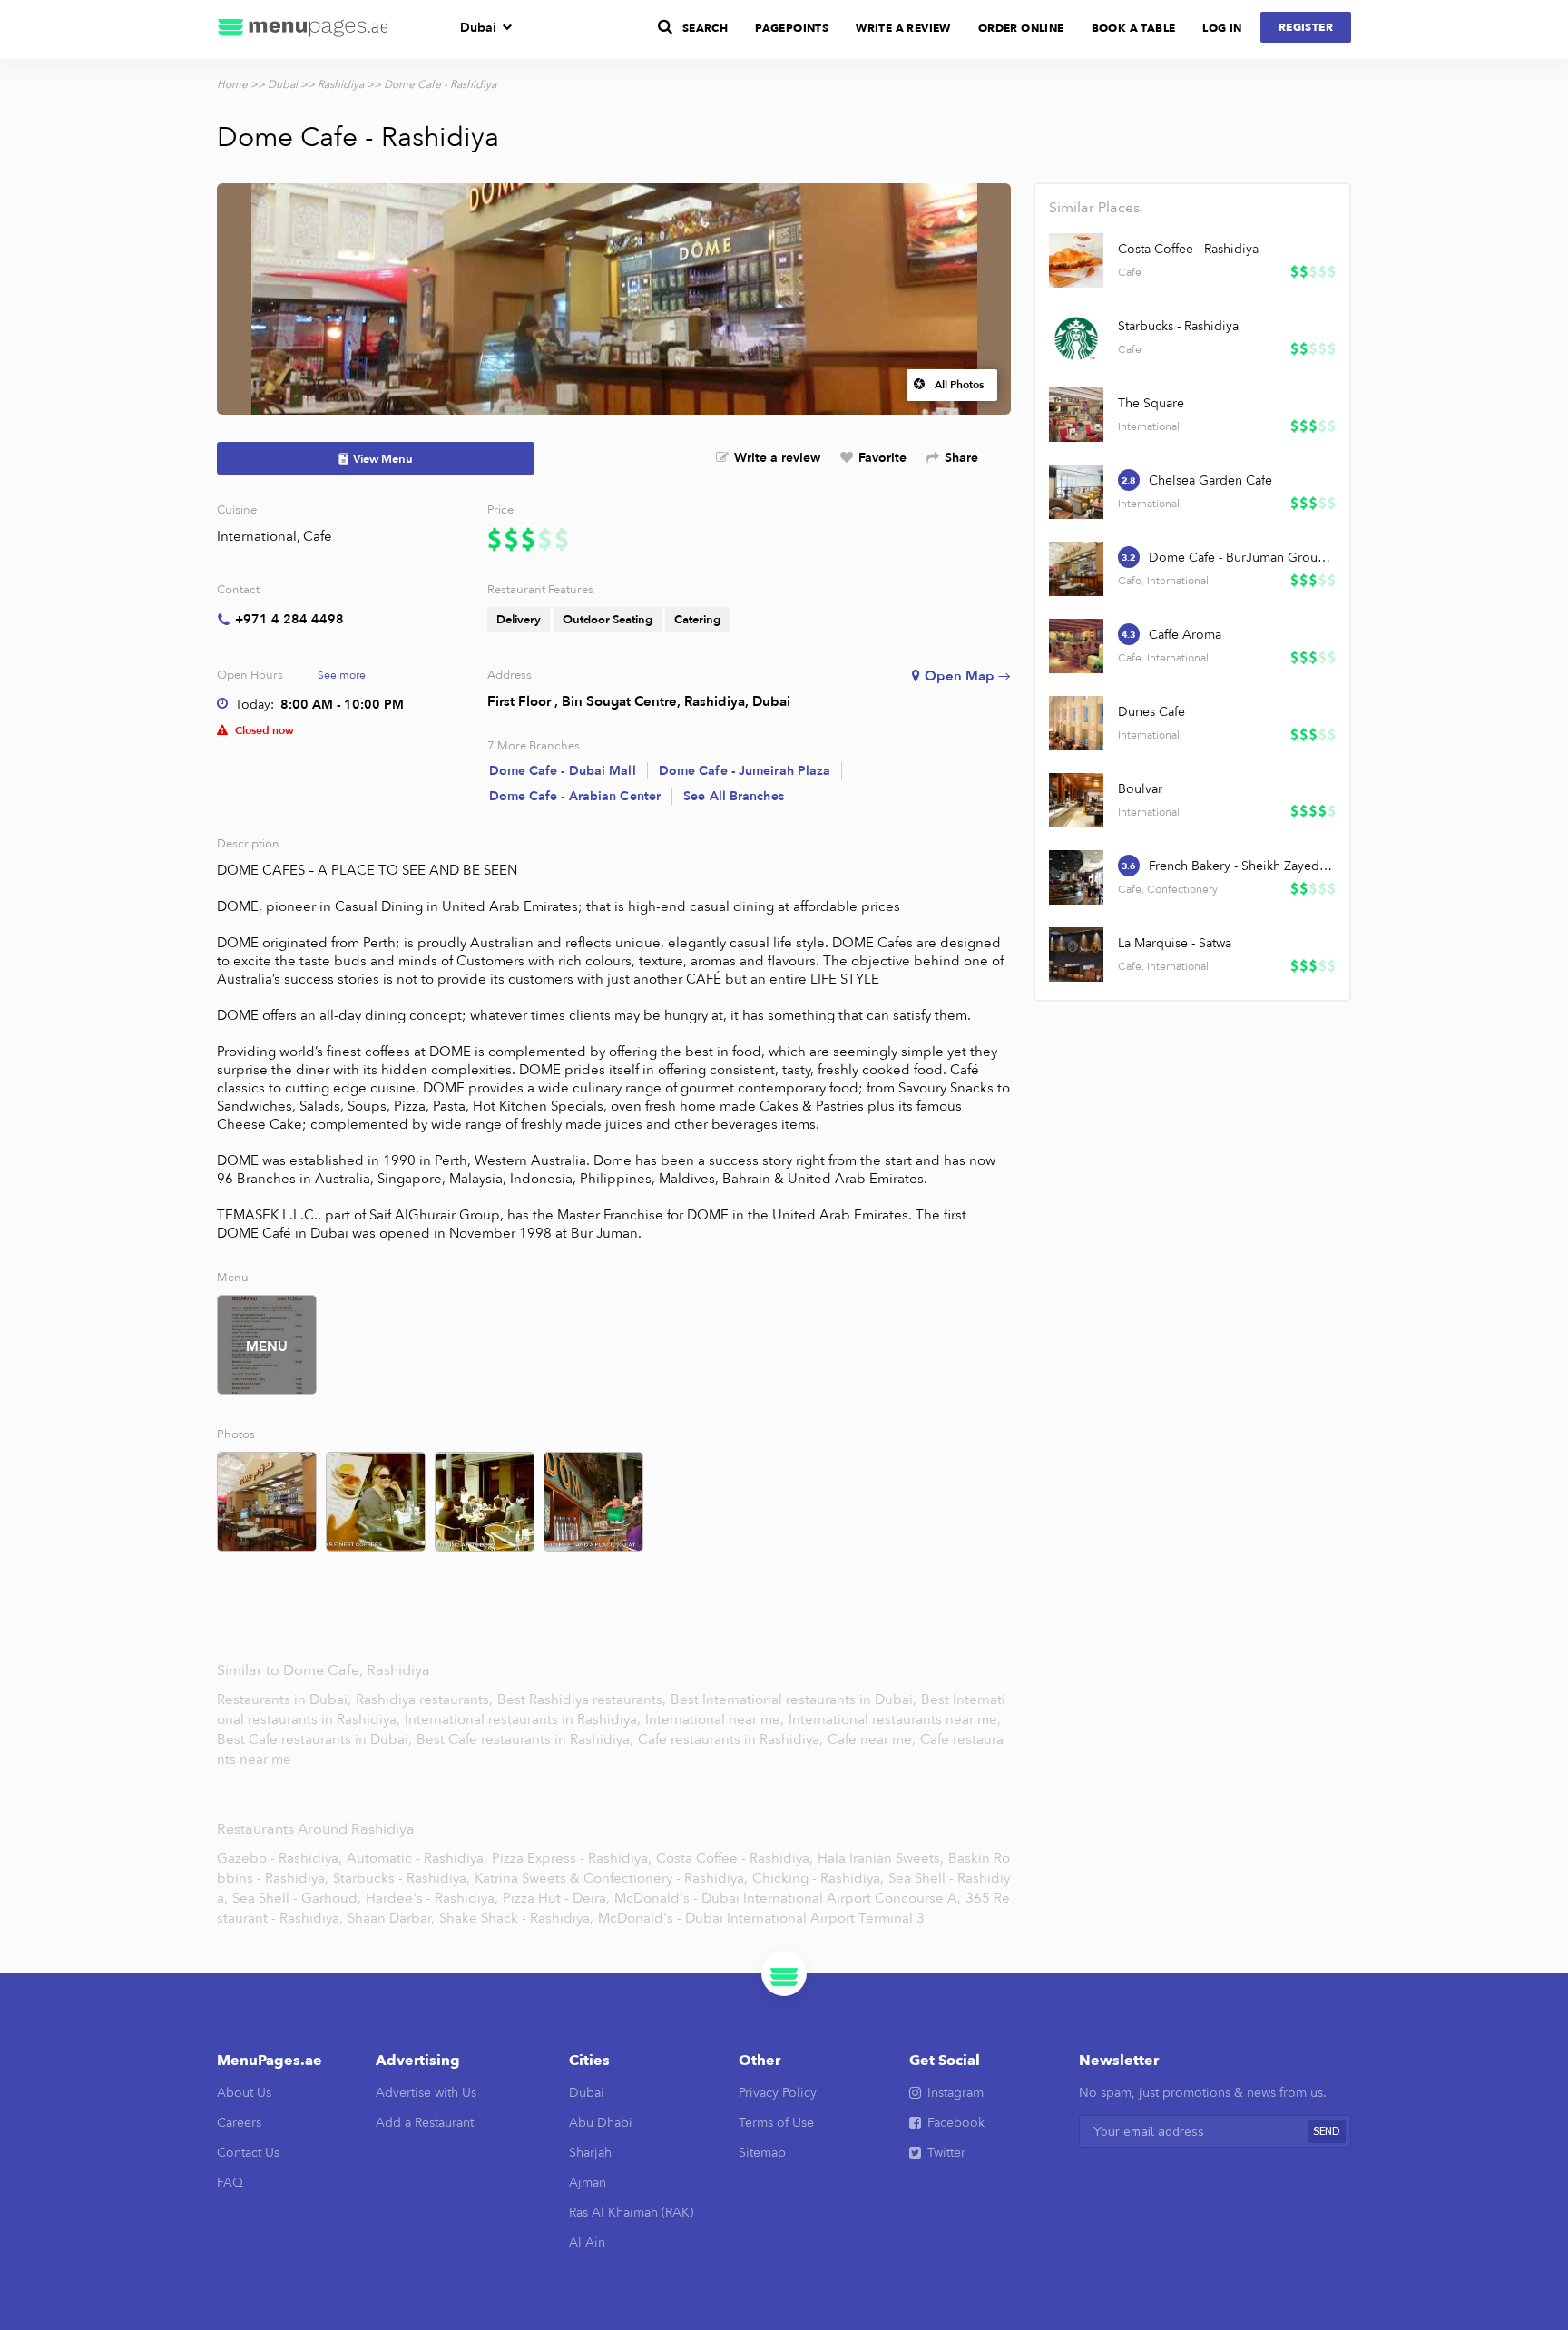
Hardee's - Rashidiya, (432, 1898)
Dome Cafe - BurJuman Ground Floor (1241, 558)
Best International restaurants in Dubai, (795, 1699)
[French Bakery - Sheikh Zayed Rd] (1076, 877)
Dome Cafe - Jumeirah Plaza (745, 771)
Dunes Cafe (1151, 712)
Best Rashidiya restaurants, (583, 1699)
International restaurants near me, (895, 1719)
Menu (267, 1346)
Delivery (519, 620)
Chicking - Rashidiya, (818, 1878)
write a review (903, 28)
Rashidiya (341, 84)
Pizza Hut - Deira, (556, 1898)
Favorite (882, 458)
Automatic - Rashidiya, (417, 1858)
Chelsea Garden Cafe (1210, 480)
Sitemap (762, 2153)
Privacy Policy (778, 2093)
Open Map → (968, 676)
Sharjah (590, 2153)
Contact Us (248, 2153)
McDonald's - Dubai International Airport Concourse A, (788, 1898)
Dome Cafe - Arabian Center (575, 796)
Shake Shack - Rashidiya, (516, 1918)
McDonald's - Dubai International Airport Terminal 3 (761, 1918)
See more (342, 675)
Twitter (946, 2153)
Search (705, 28)
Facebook (956, 2123)
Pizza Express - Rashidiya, (572, 1858)
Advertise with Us (426, 2093)
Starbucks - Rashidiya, (402, 1878)
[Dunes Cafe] (1076, 723)
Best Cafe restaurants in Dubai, (316, 1739)
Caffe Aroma (1185, 635)
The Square (1151, 403)
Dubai (478, 28)
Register (1306, 27)
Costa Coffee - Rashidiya (1188, 249)
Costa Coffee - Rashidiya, (735, 1858)
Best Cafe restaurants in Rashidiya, (527, 1739)
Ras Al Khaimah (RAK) (631, 2213)
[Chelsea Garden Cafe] (1076, 492)
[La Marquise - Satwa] (1076, 955)
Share (961, 458)
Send (1327, 2132)
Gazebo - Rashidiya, (279, 1858)
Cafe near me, (873, 1739)
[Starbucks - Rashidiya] (1076, 338)
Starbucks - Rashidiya (1178, 326)
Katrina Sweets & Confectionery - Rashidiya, (611, 1878)
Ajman (588, 2183)
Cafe (318, 536)
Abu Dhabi (601, 2123)
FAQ (230, 2183)
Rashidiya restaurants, (426, 1699)
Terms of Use (776, 2123)
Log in (1222, 28)
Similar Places (1094, 208)
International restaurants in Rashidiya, (524, 1719)
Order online (1021, 28)
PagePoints (792, 28)
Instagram (955, 2093)
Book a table (1134, 28)
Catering (697, 620)
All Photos (959, 385)
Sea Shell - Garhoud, (297, 1898)
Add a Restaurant (425, 2123)
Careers (239, 2123)
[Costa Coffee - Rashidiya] (1076, 260)
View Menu (383, 459)
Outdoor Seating (608, 620)
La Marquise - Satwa (1175, 943)
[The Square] (1076, 415)
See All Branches (734, 796)
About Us (244, 2093)
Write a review (777, 458)
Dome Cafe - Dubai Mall (563, 771)
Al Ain (587, 2242)
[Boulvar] (1076, 800)
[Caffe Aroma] (1076, 646)
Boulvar (1140, 789)
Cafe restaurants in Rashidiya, (732, 1739)
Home (232, 84)
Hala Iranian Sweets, (881, 1858)
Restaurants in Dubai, (286, 1699)
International (257, 536)
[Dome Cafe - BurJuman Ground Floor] (1076, 569)
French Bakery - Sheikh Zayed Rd (1241, 866)
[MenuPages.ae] (303, 29)
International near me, (716, 1719)
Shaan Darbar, (391, 1918)
